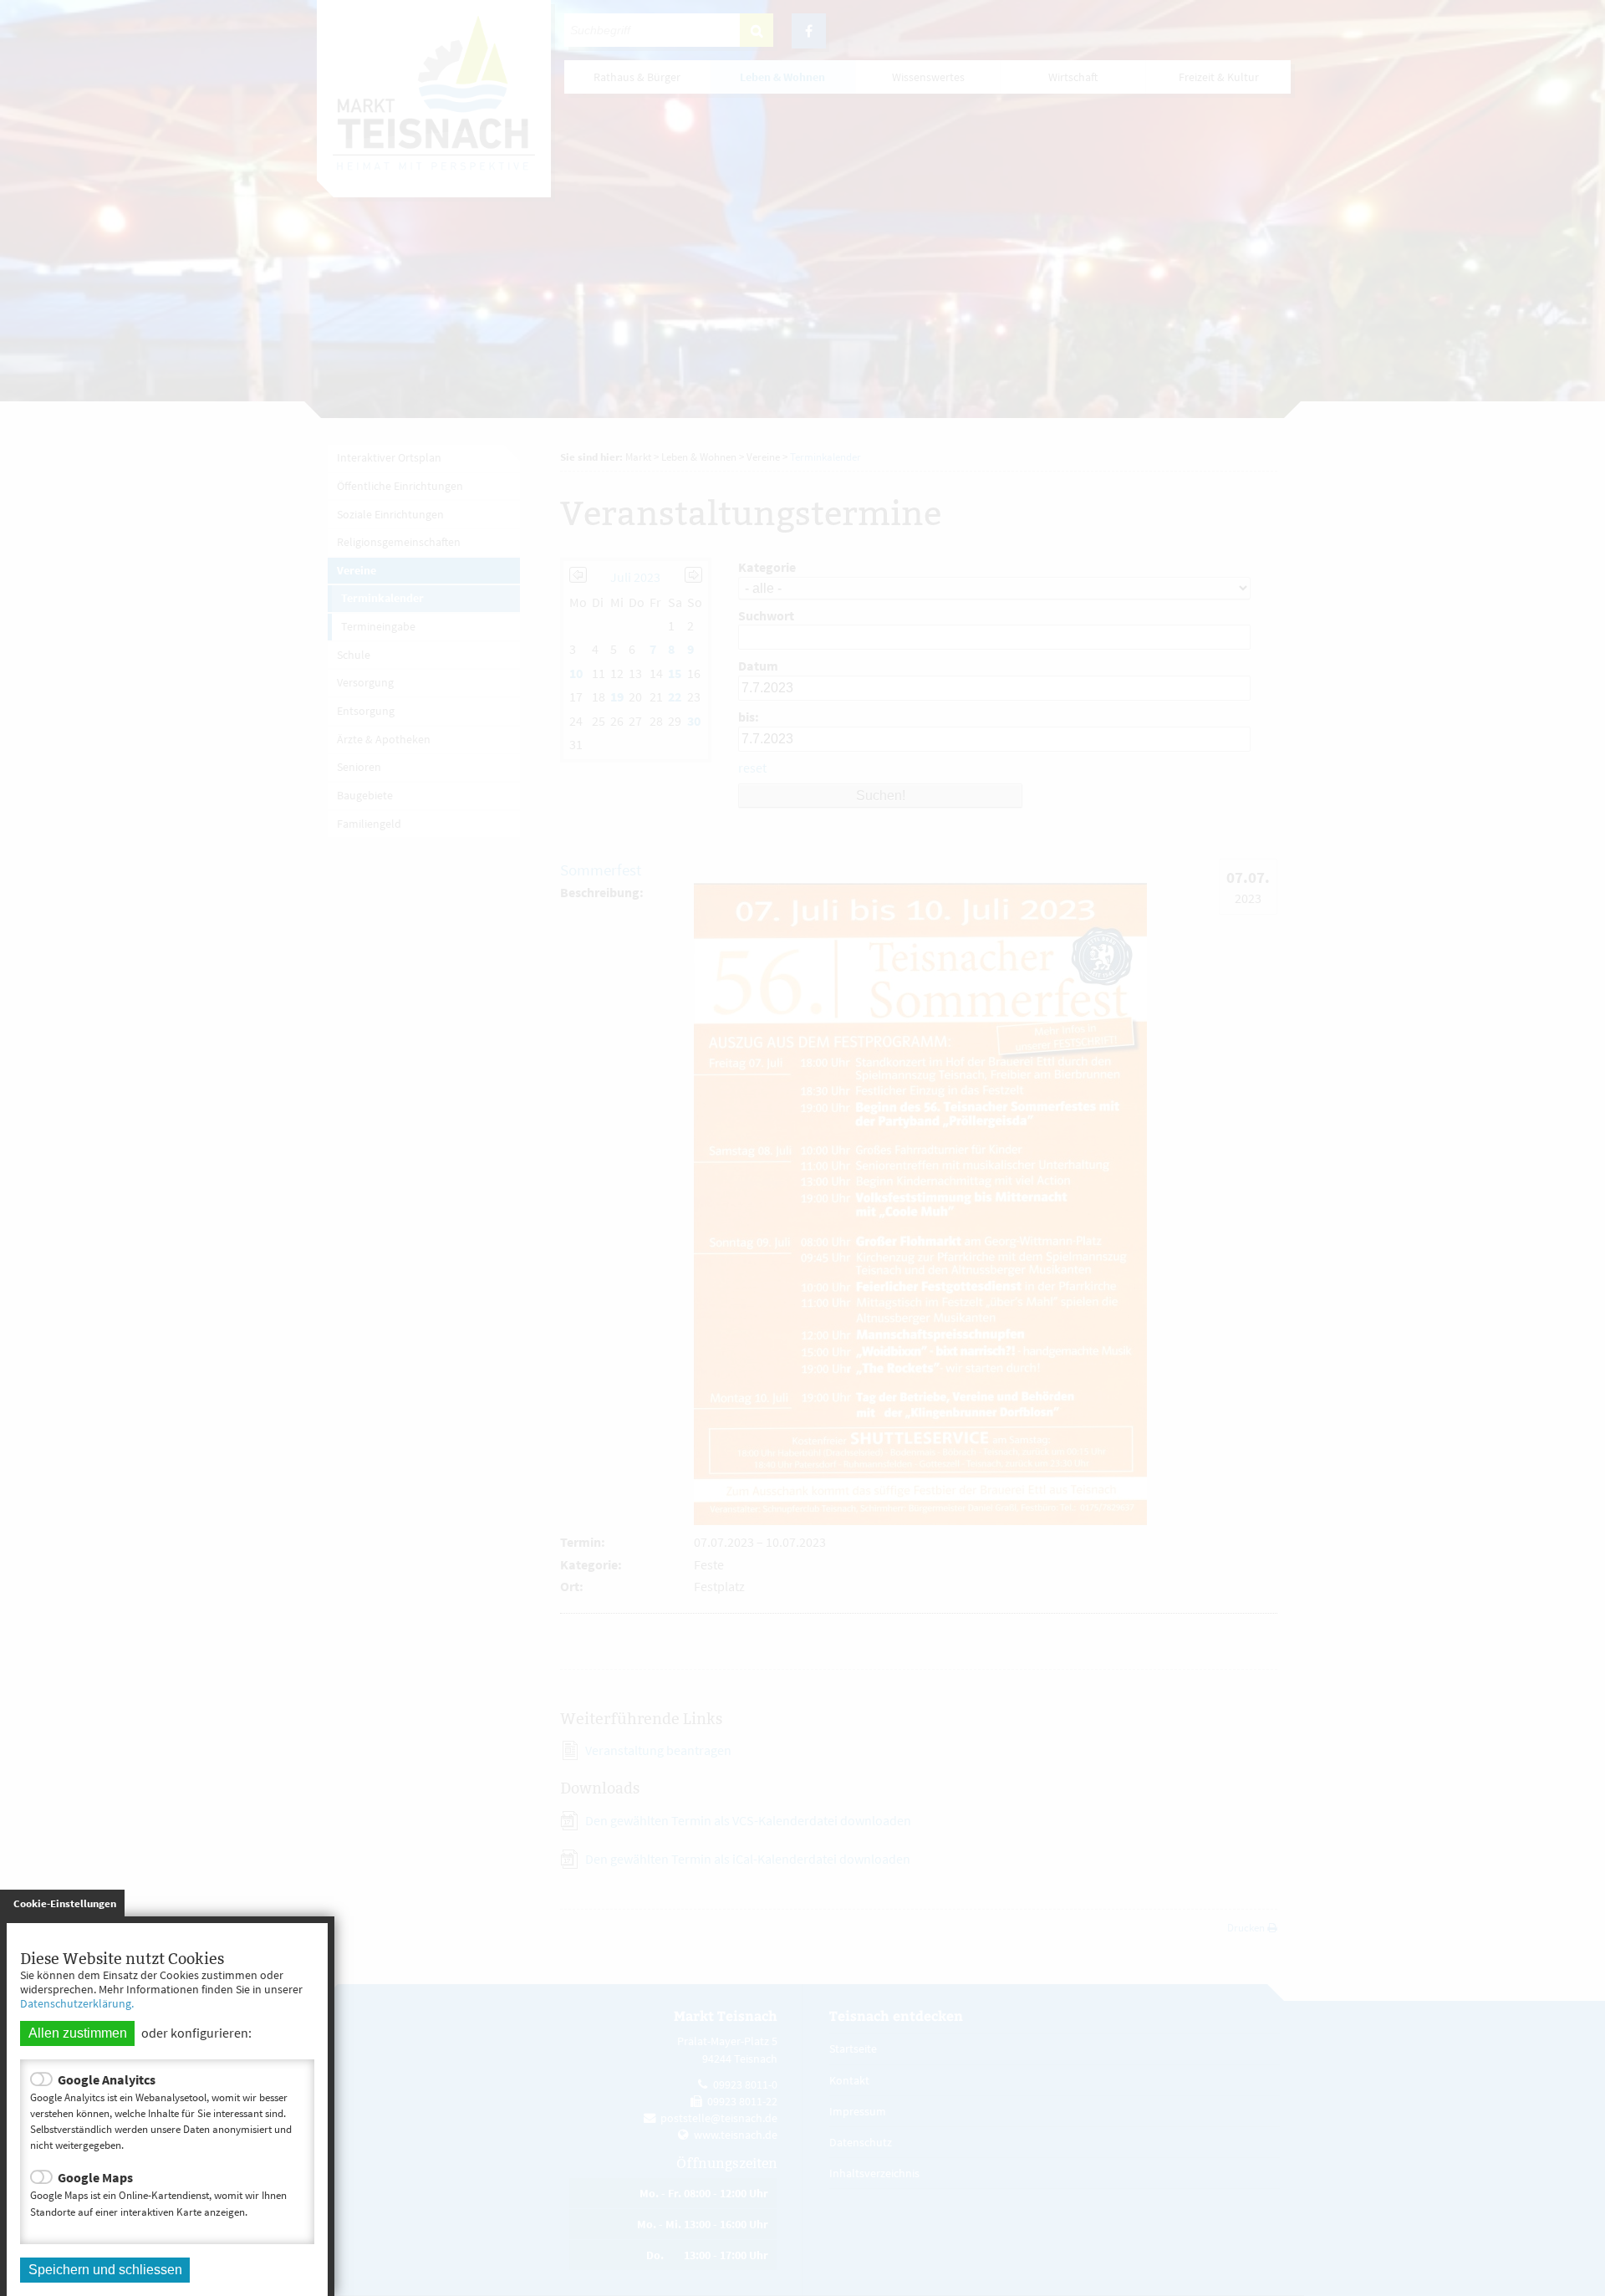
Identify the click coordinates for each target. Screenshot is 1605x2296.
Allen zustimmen (78, 2033)
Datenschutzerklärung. (77, 2003)
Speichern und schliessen (105, 2270)
